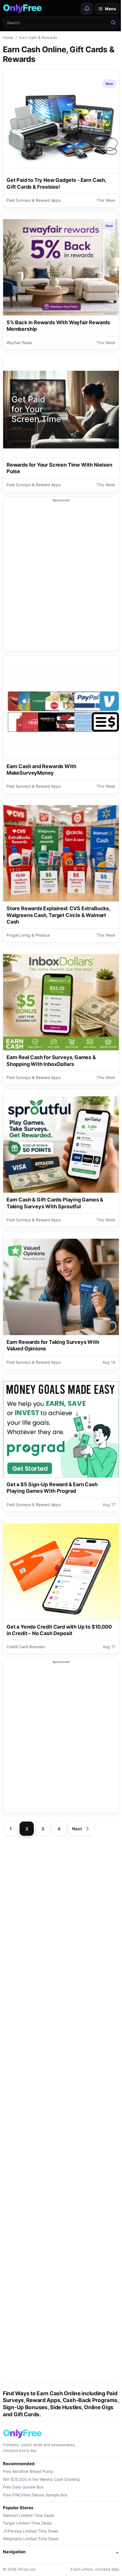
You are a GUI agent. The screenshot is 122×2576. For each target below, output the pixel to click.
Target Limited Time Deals (27, 2523)
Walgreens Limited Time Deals (31, 2539)
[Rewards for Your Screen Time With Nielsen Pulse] (61, 410)
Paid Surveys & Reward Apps (34, 200)
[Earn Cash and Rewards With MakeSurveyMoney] (61, 711)
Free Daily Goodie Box (23, 2487)
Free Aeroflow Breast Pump (28, 2471)
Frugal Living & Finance (28, 935)
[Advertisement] (61, 577)
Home (8, 38)
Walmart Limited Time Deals (29, 2515)
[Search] (113, 22)
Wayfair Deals (19, 343)
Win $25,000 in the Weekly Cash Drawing (41, 2479)
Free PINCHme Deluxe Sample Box (35, 2495)
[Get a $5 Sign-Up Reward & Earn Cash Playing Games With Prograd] (61, 1429)
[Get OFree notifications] (87, 9)
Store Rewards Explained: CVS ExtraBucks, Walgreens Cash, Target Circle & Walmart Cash (58, 915)
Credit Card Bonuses (26, 1647)
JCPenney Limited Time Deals (30, 2531)
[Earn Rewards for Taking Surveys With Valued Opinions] (61, 1287)
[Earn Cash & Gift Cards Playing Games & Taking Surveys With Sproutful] (61, 1145)
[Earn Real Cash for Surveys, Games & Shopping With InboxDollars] (61, 1002)
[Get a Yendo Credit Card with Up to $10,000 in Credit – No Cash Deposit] (61, 1572)
